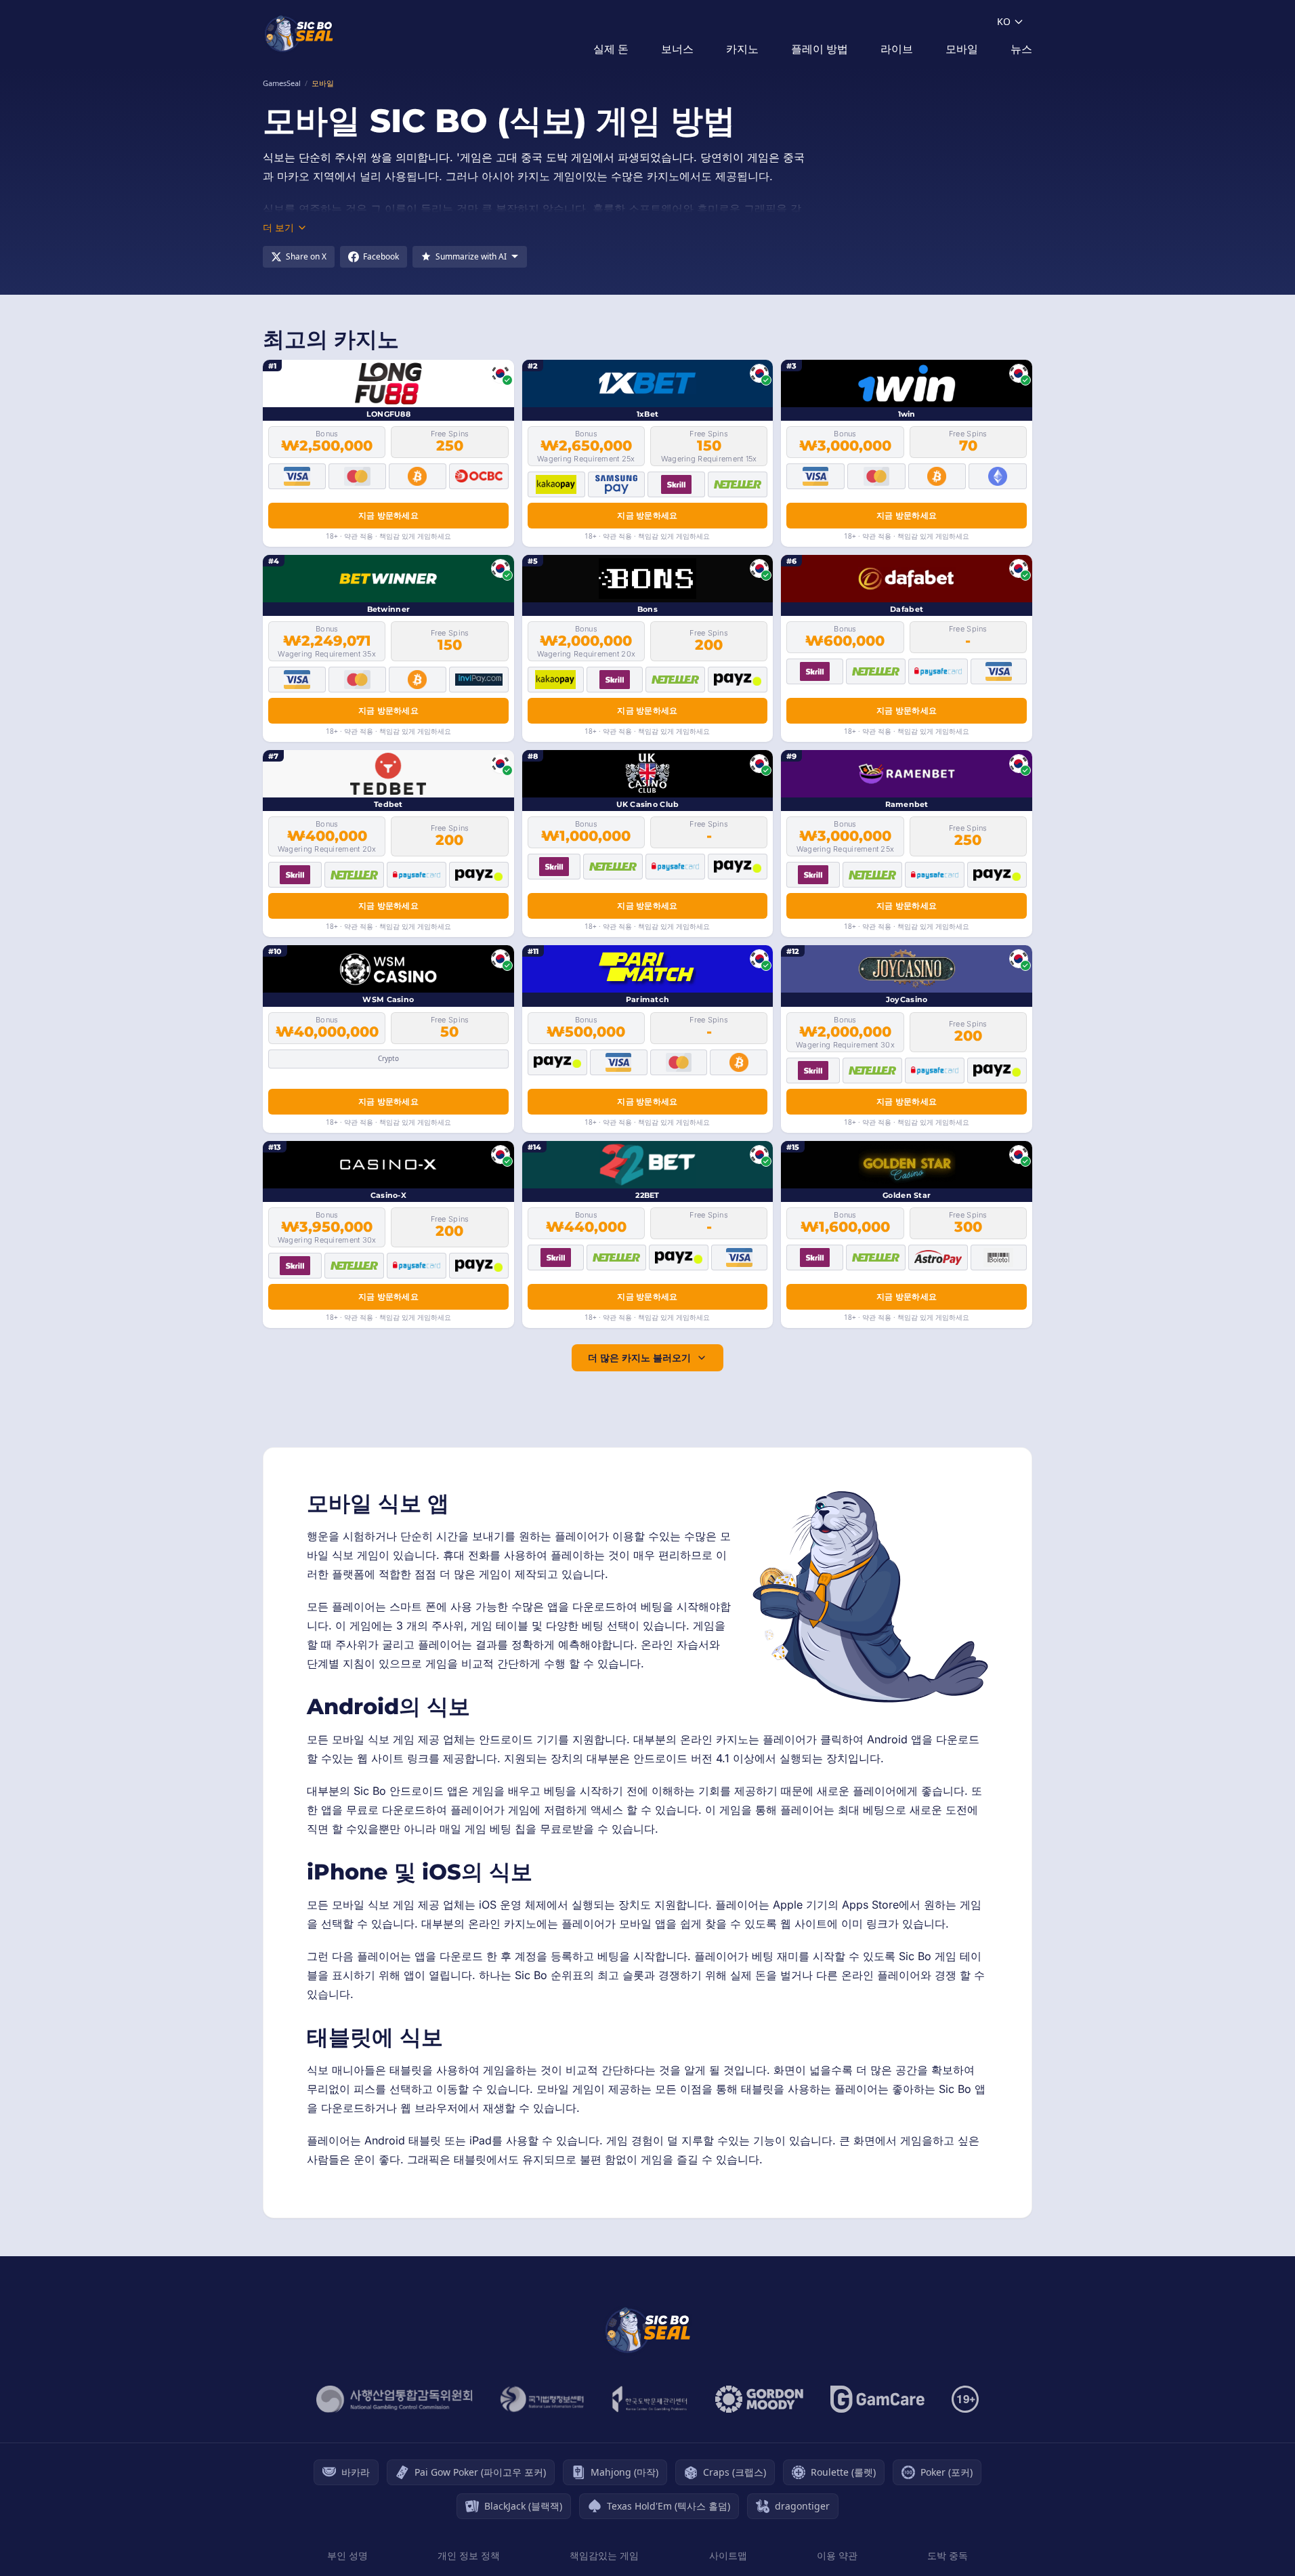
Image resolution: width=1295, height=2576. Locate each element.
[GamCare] (877, 2399)
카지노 (742, 49)
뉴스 (1021, 49)
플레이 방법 (820, 49)
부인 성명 (347, 2555)
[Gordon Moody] (759, 2399)
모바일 (962, 49)
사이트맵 (728, 2555)
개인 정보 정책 (469, 2555)
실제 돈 (611, 49)
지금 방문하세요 (388, 515)
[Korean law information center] (542, 2399)
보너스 (677, 49)
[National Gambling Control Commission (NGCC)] (395, 2399)
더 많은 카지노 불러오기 (639, 1357)
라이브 (897, 49)
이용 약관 (837, 2555)
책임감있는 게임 (604, 2555)
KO (1004, 21)
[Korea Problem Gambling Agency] (650, 2399)
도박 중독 (948, 2555)
